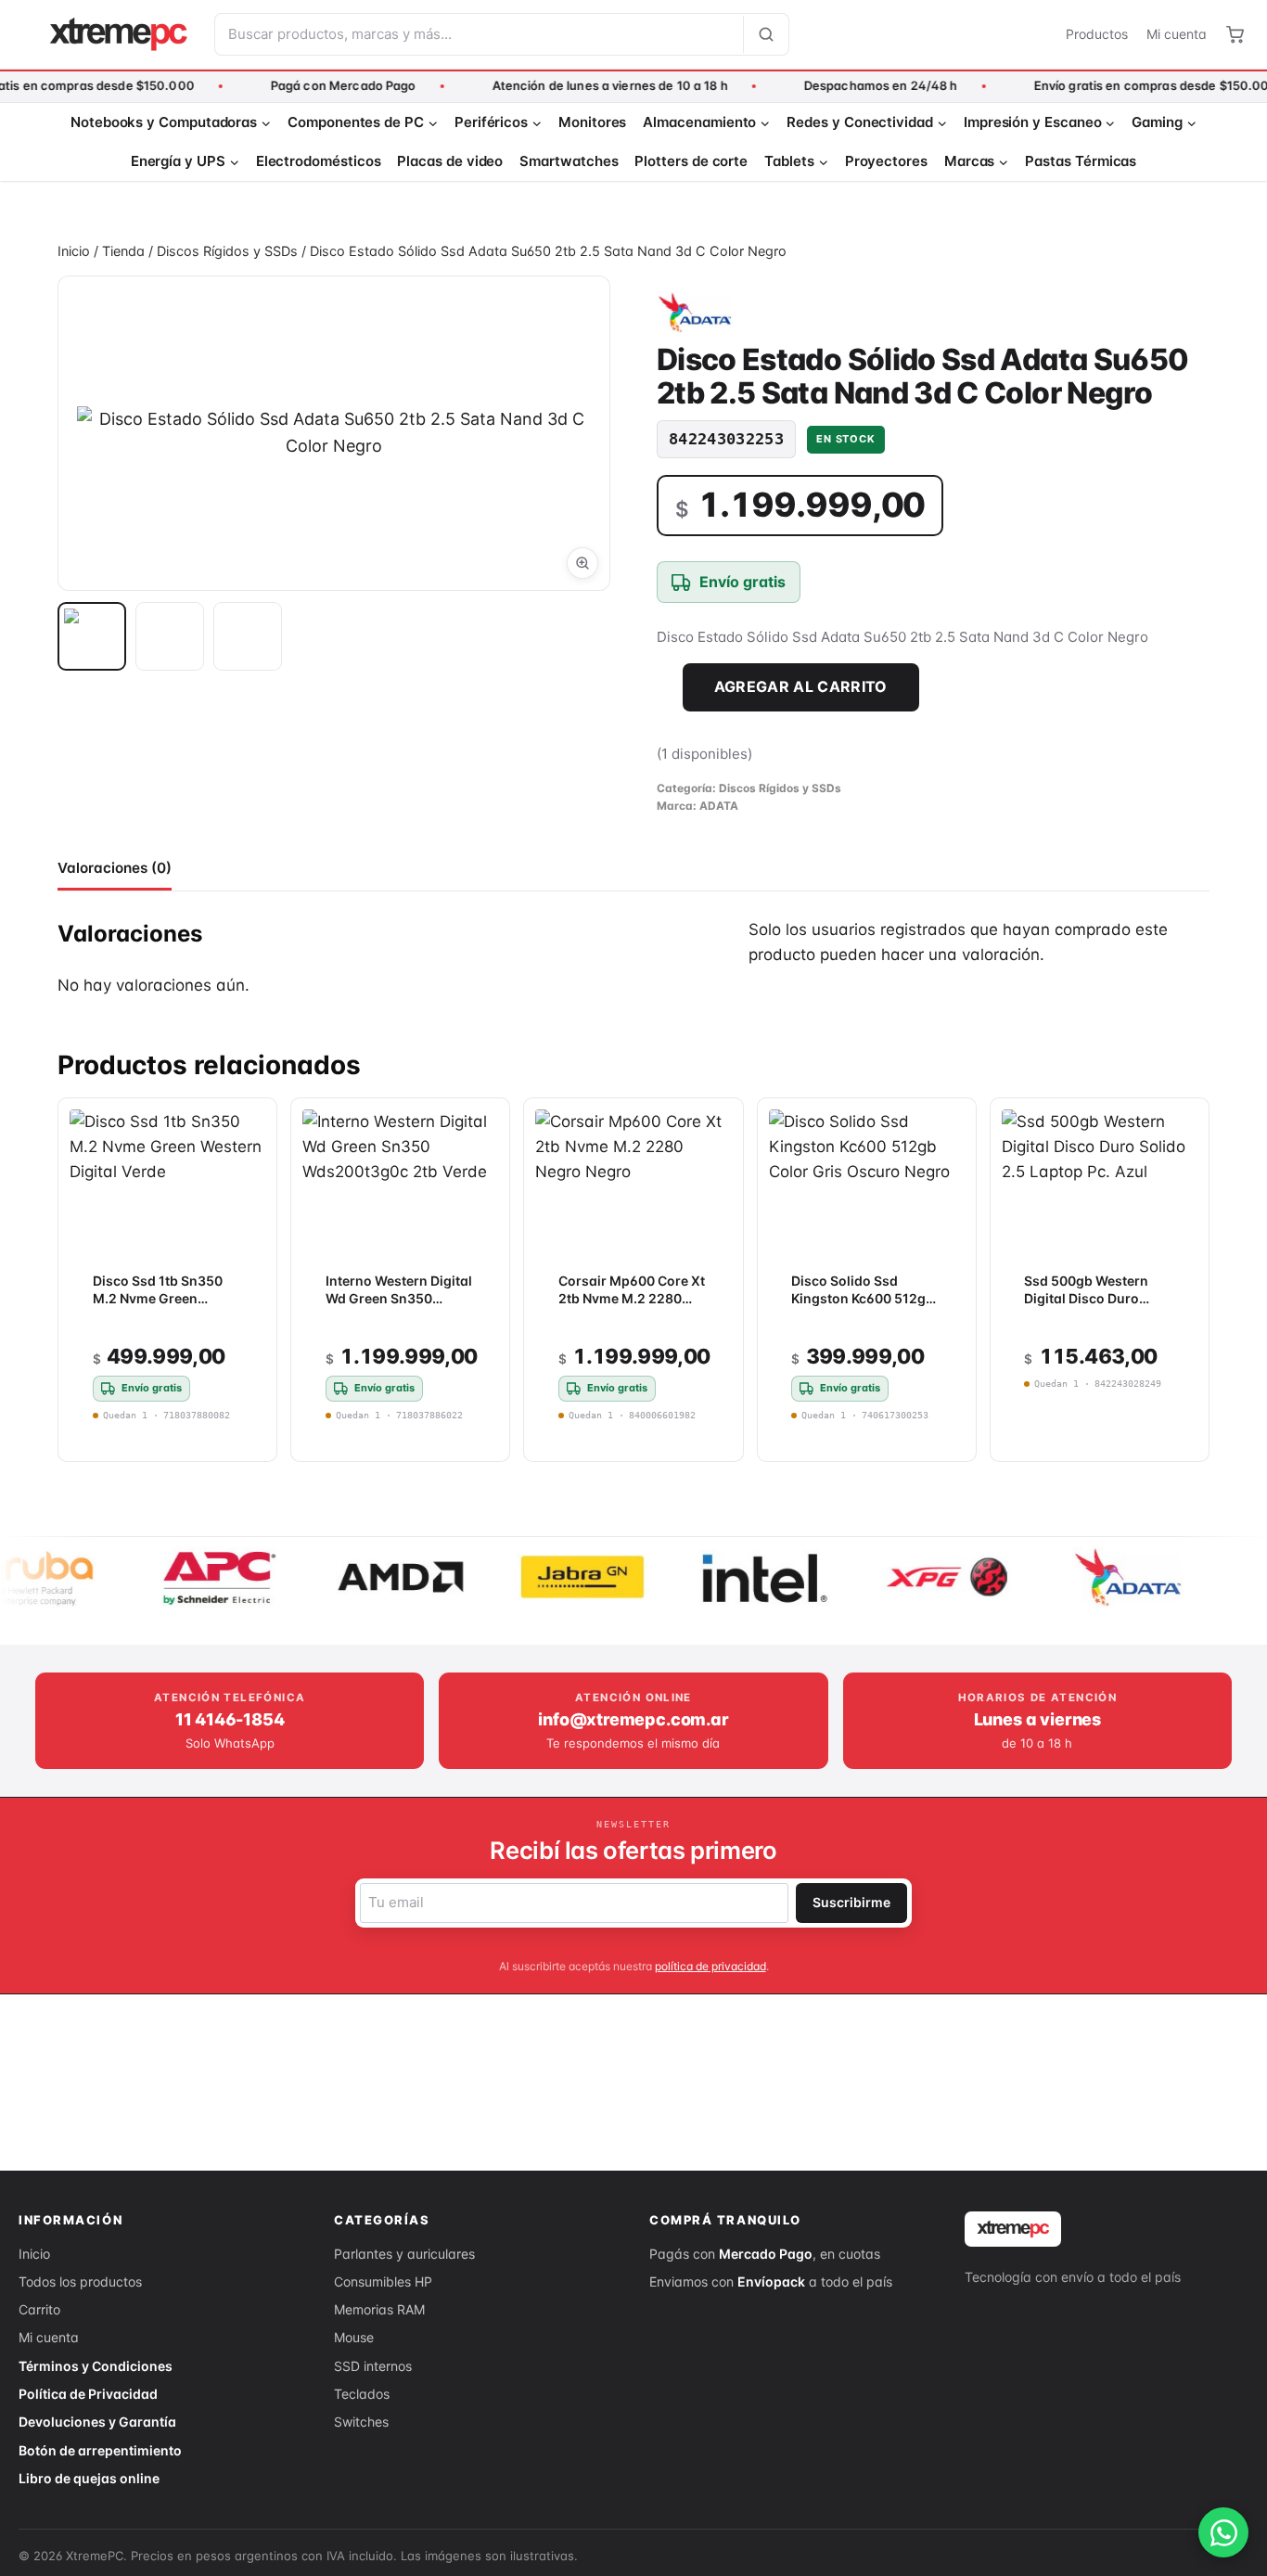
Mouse (354, 2337)
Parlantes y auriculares (404, 2254)
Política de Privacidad (88, 2394)
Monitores (592, 122)
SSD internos (373, 2366)
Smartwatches (569, 161)
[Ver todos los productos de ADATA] (695, 313)
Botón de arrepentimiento (100, 2450)
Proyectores (886, 161)
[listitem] (92, 636)
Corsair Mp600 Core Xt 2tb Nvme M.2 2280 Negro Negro (632, 1298)
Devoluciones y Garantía (97, 2422)
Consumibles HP (383, 2281)
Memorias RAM (379, 2309)
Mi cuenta (1177, 34)
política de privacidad (710, 1966)
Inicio (34, 2254)
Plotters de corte (691, 161)
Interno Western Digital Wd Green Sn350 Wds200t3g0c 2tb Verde (399, 1307)
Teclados (362, 2394)
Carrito (39, 2309)
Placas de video (450, 161)
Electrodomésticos (319, 161)
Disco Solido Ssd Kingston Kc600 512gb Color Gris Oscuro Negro (863, 1307)
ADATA (719, 806)
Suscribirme (851, 1902)
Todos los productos (80, 2281)
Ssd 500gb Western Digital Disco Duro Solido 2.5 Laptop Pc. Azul (1091, 1307)
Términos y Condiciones (96, 2366)
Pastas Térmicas (1081, 161)
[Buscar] (766, 34)
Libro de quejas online (89, 2478)
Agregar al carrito (801, 686)
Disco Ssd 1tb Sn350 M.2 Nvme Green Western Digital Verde (161, 1298)
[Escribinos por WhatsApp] (1223, 2532)
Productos (1097, 34)
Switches (361, 2422)
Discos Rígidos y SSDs (780, 788)
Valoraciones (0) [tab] (115, 868)
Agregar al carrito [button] (1084, 1432)
